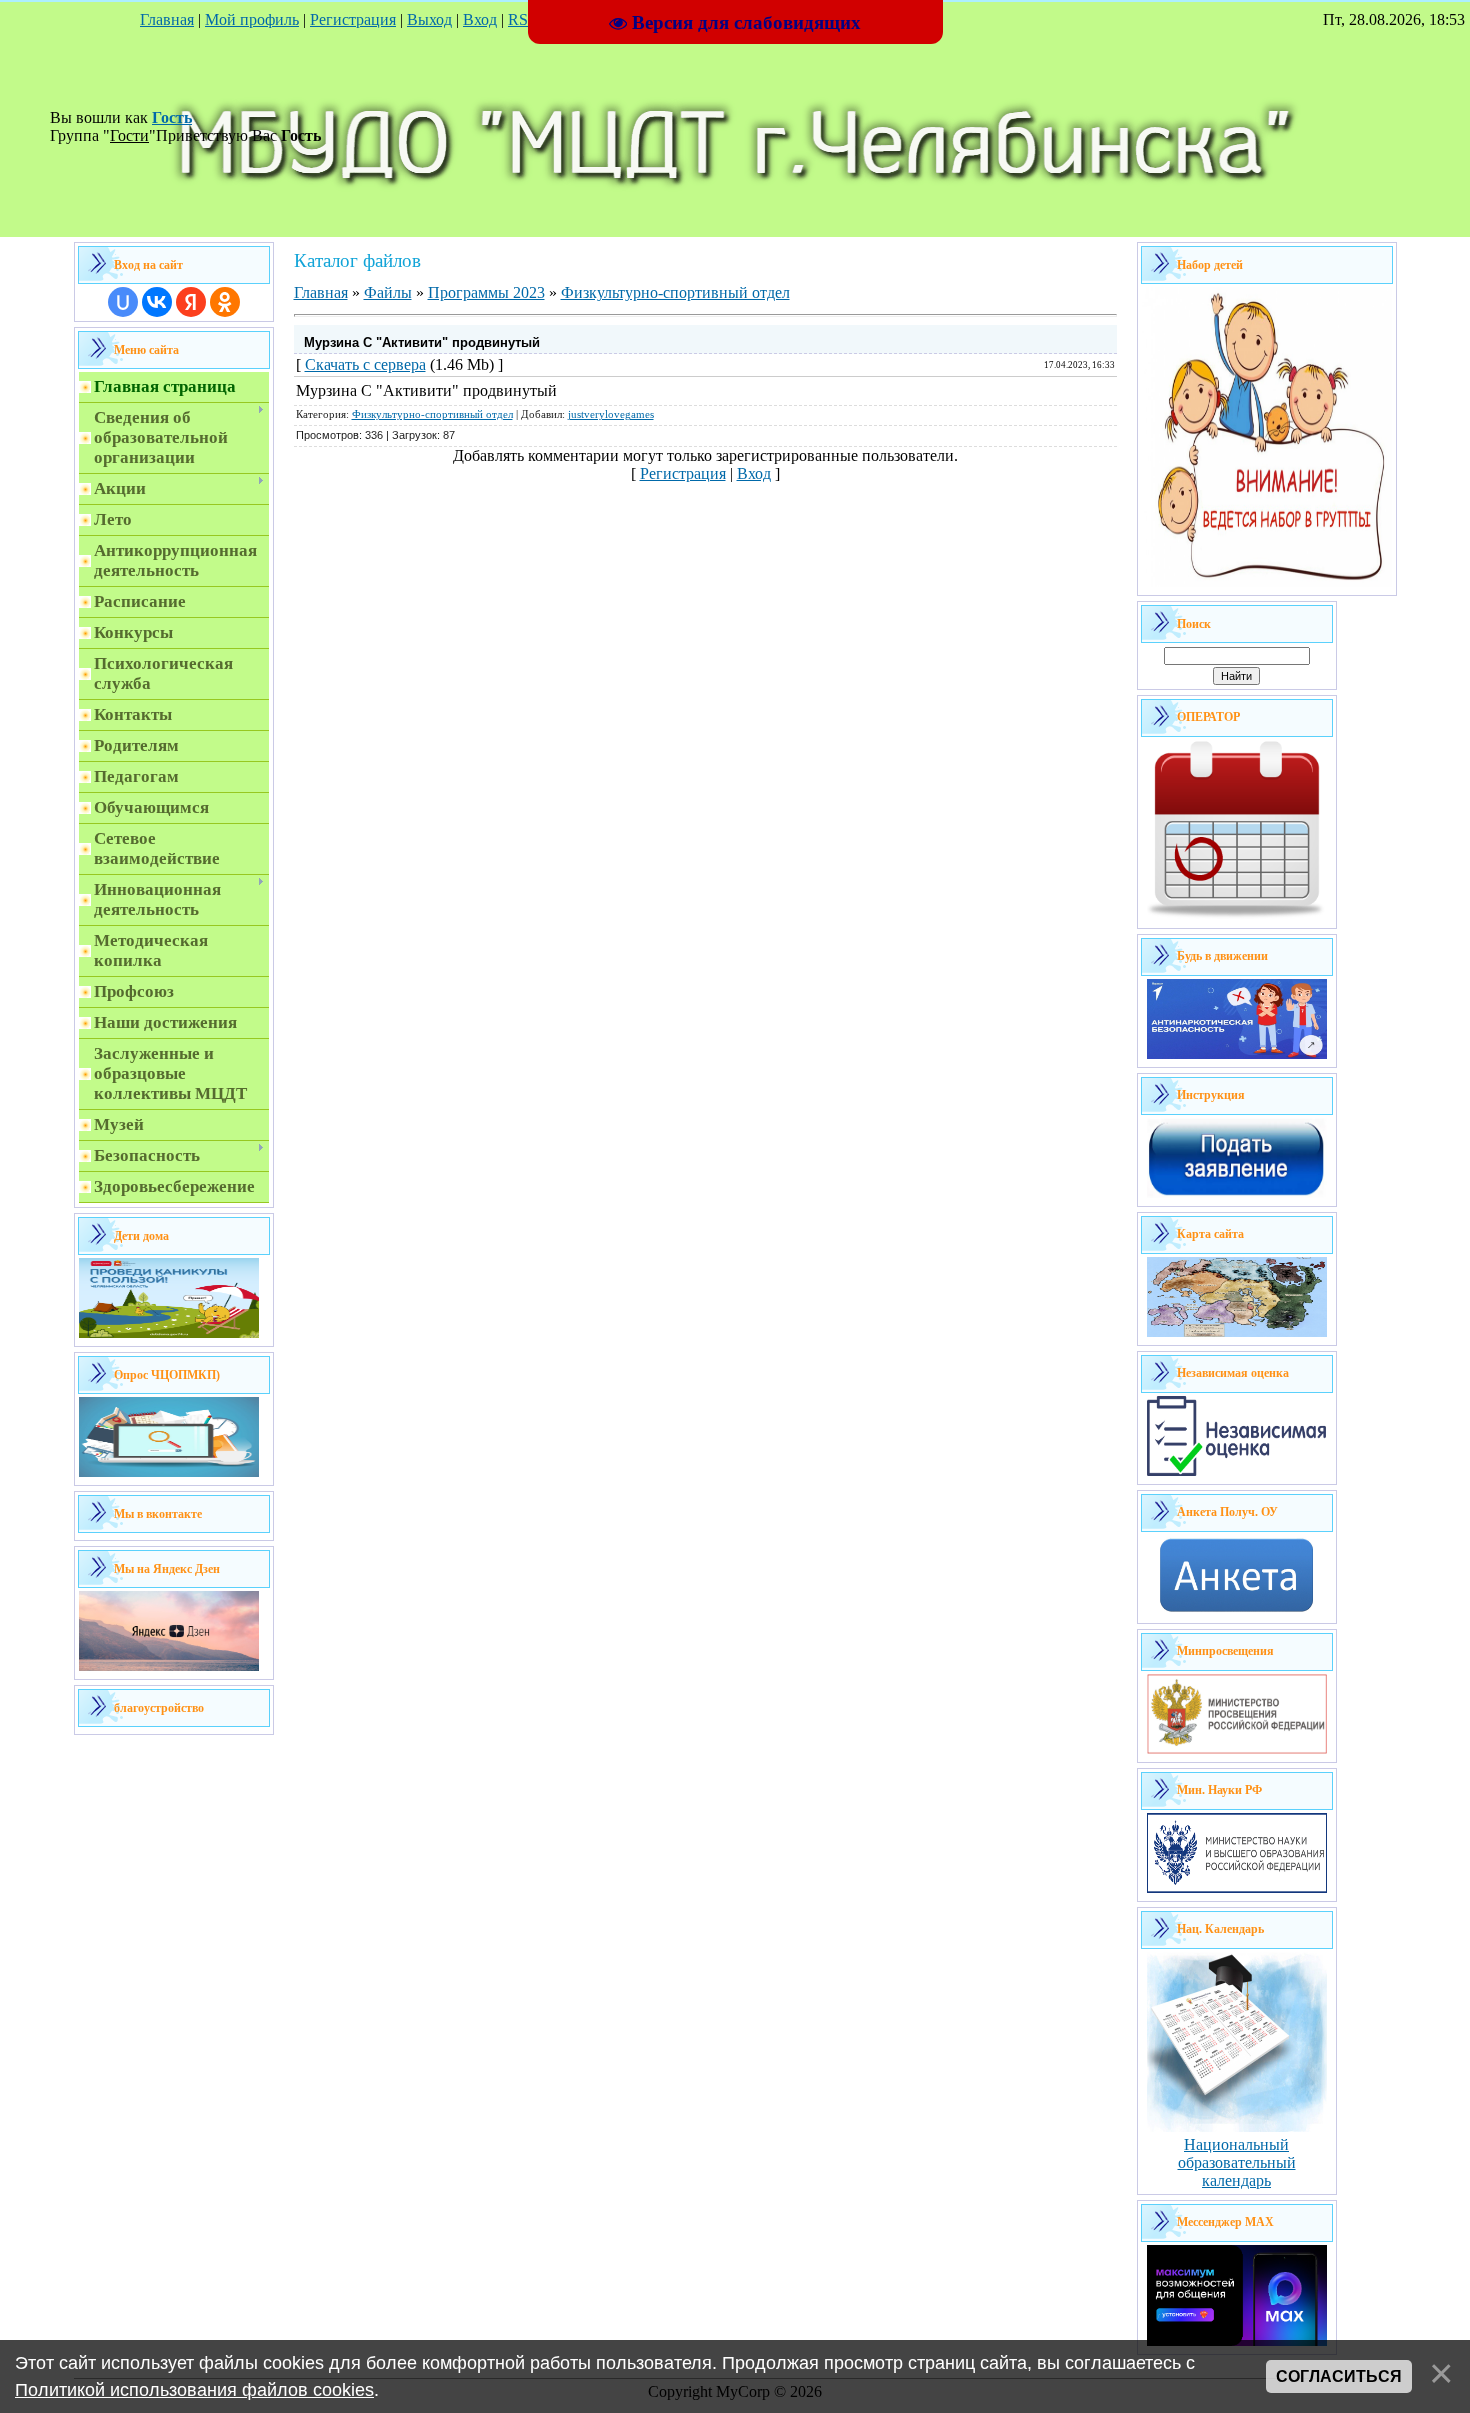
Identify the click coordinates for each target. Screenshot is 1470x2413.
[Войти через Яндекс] (191, 302)
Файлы (388, 292)
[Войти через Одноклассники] (225, 302)
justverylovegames (611, 414)
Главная (167, 19)
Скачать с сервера (365, 364)
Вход (480, 19)
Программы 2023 (486, 292)
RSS (522, 19)
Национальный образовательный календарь (1237, 2162)
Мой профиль (252, 19)
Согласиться (1339, 2376)
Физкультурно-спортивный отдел (675, 292)
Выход (429, 19)
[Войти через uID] (123, 302)
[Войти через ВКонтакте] (157, 302)
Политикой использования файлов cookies (194, 2390)
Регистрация (353, 19)
